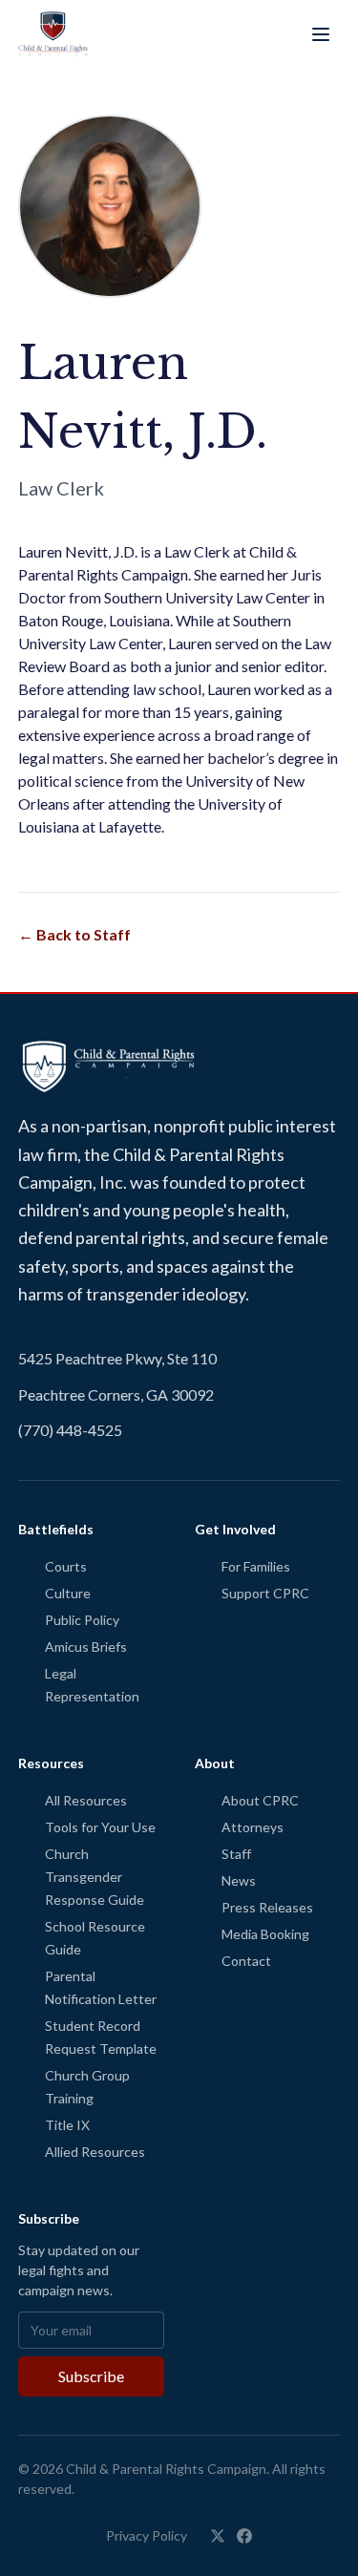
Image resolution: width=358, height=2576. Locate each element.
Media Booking (265, 1934)
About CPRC (260, 1800)
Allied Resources (95, 2152)
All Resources (86, 1800)
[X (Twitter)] (218, 2536)
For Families (256, 1566)
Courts (66, 1566)
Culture (68, 1593)
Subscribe (91, 2376)
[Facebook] (244, 2536)
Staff (236, 1854)
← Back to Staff (74, 934)
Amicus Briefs (86, 1647)
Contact (246, 1961)
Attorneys (253, 1827)
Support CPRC (265, 1593)
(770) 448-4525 (70, 1430)
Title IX (67, 2125)
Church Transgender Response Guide (95, 1877)
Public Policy (82, 1620)
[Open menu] (321, 34)
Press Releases (267, 1907)
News (239, 1880)
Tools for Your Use (100, 1827)
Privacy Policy (147, 2535)
